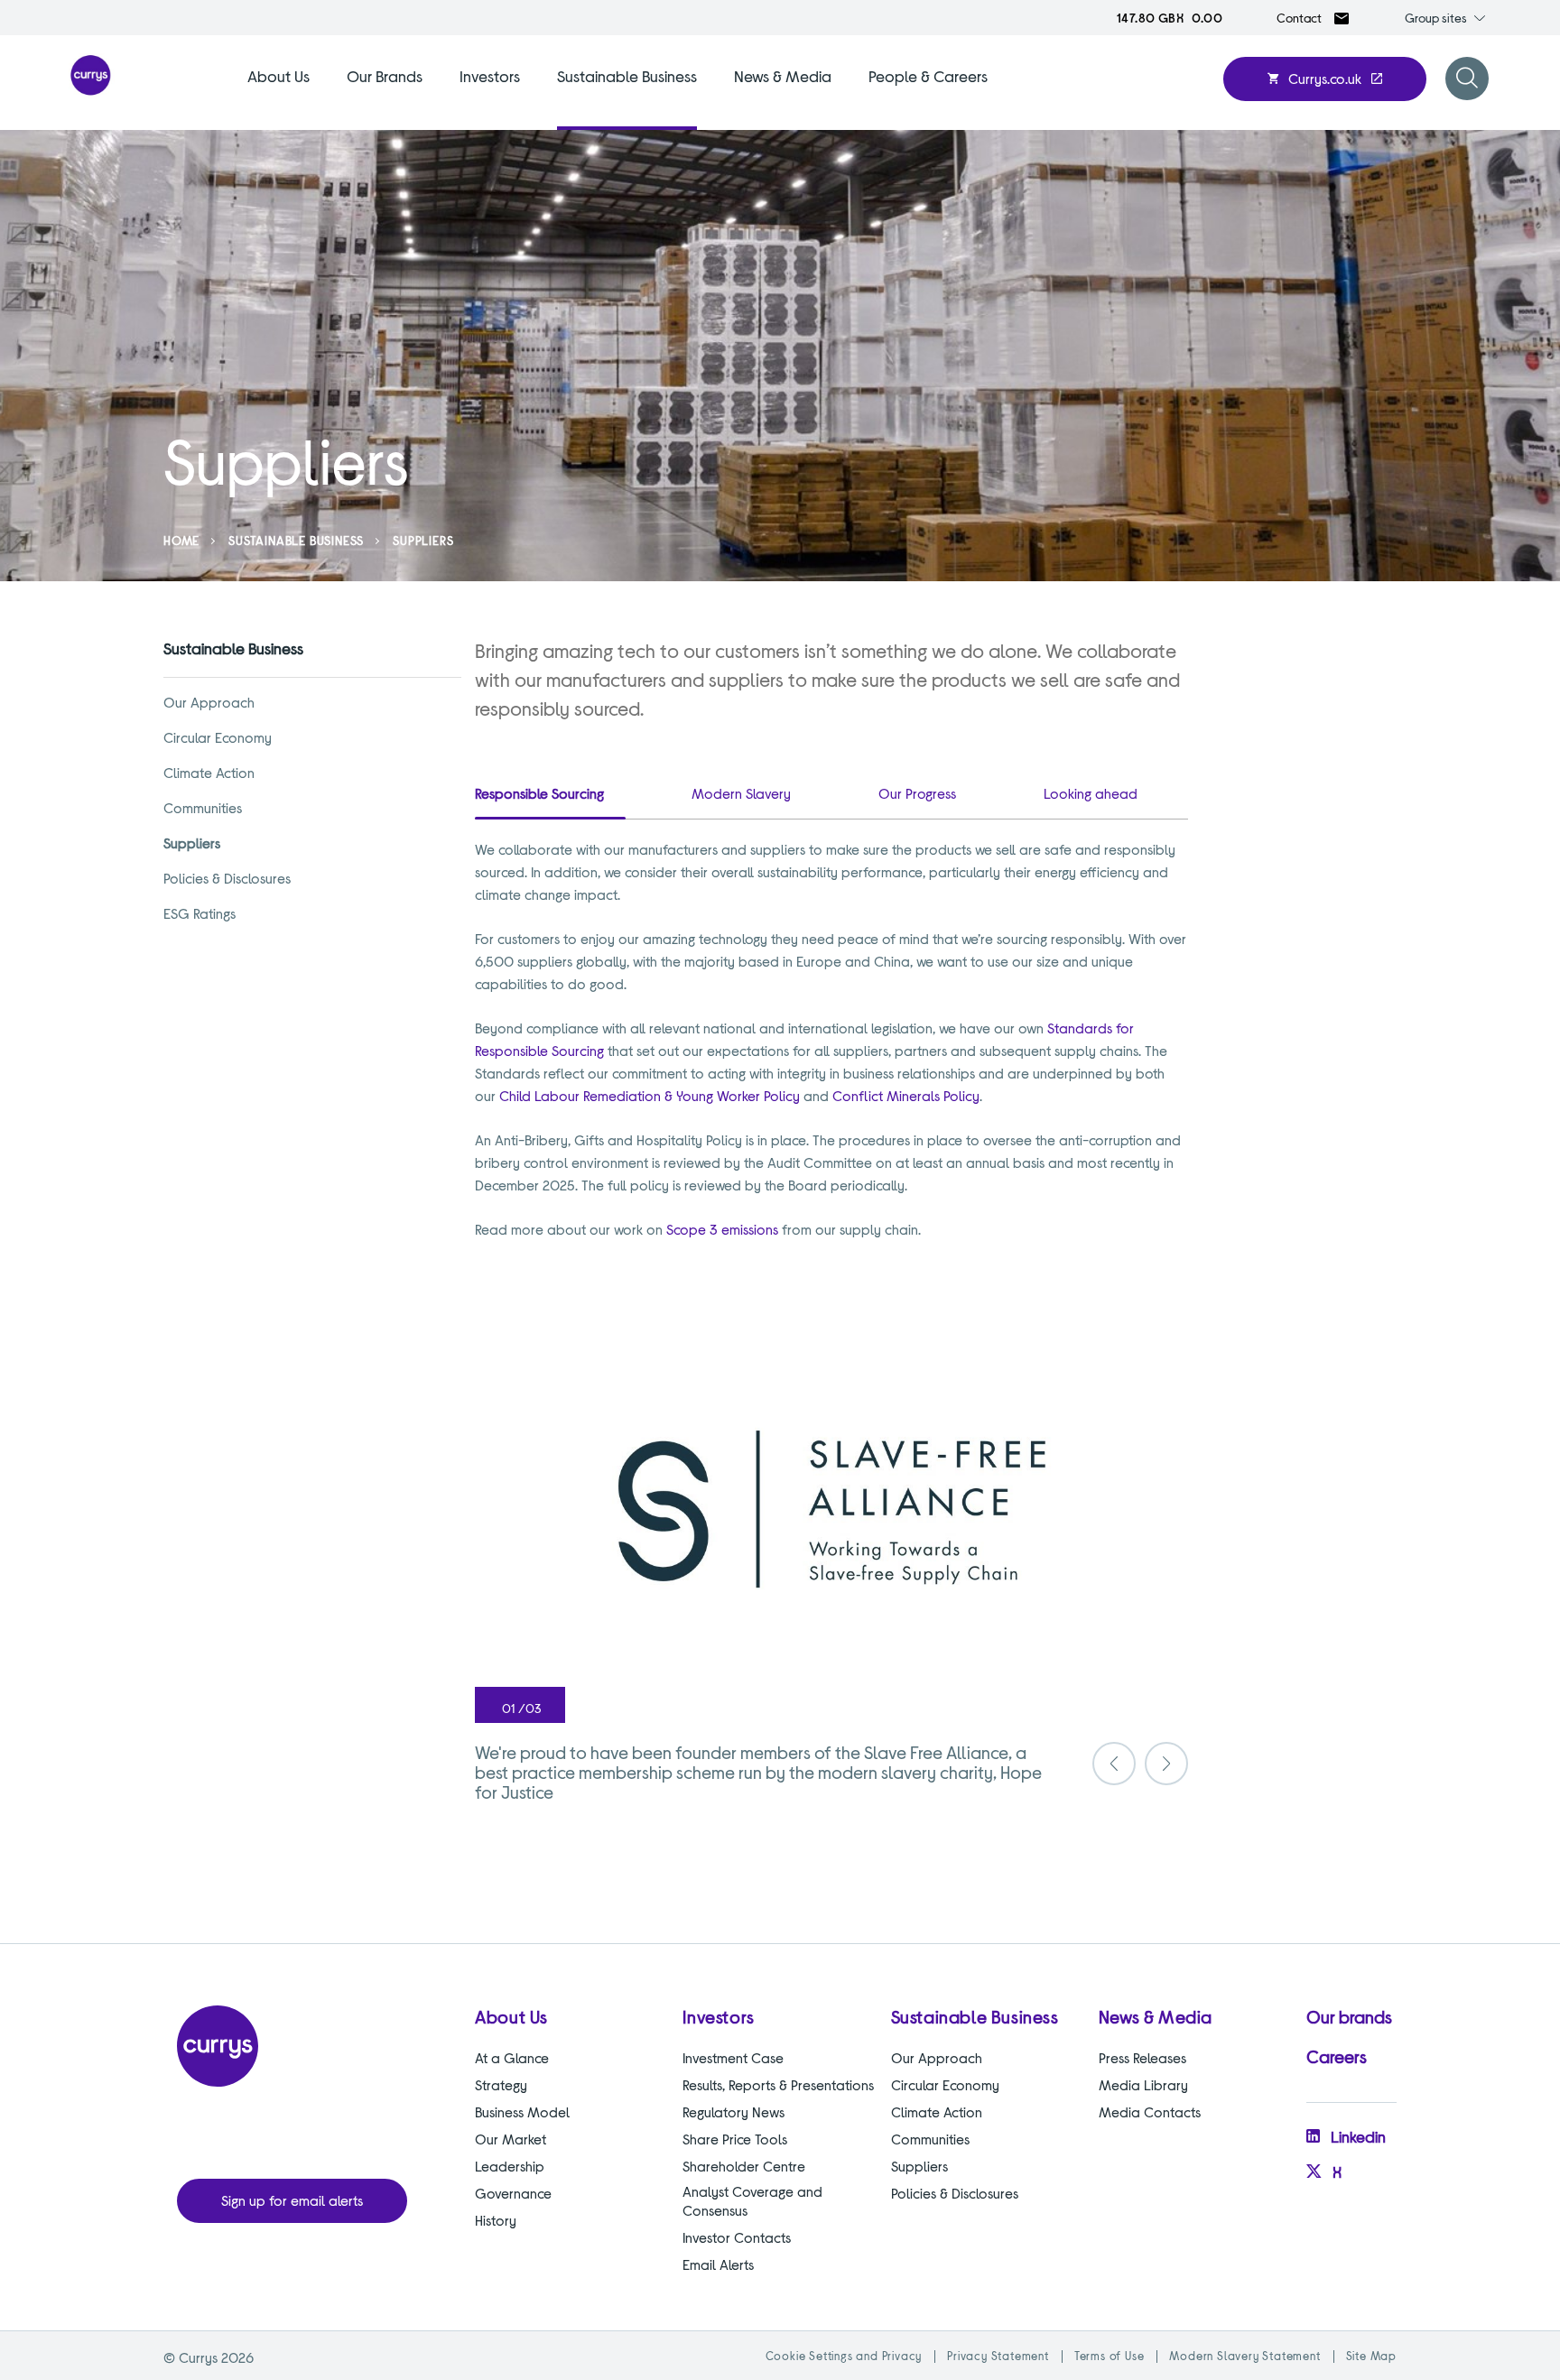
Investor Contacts (737, 2237)
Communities (203, 807)
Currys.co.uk (1325, 78)
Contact (1299, 18)
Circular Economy (218, 737)
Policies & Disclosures (227, 878)
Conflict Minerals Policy (906, 1095)
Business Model (522, 2111)
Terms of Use (1110, 2356)
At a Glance (512, 2057)
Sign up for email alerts (292, 2200)
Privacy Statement (998, 2356)
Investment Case (733, 2057)
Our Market (511, 2139)
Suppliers (192, 843)
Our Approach (209, 702)
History (496, 2220)
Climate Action (209, 772)
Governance (513, 2193)
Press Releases (1142, 2057)
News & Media (783, 76)
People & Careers (928, 76)
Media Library (1143, 2084)
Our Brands (385, 76)
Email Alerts (718, 2264)
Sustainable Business (627, 76)
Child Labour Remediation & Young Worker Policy (650, 1095)
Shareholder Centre (744, 2166)
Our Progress (917, 793)
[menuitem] (279, 97)
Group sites (1436, 18)
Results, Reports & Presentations (778, 2084)
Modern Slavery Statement (1244, 2356)
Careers (1337, 2056)
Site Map (1371, 2356)
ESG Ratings (200, 913)
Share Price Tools (735, 2139)
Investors (490, 76)
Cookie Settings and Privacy (844, 2356)
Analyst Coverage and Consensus (752, 2200)
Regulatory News (734, 2111)
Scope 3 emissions (722, 1229)
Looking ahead (1091, 793)
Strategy (501, 2084)
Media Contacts (1150, 2111)
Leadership (510, 2166)
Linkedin (1358, 2136)
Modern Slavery (741, 793)
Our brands (1349, 2016)
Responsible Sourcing (539, 793)
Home (181, 540)
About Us (279, 76)
